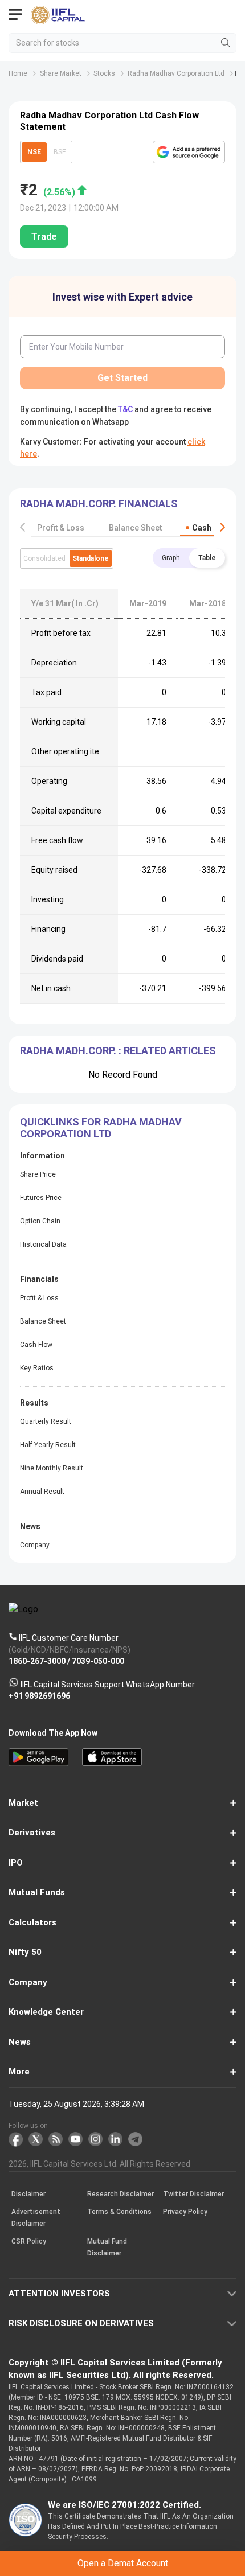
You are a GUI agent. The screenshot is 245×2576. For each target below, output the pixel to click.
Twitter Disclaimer (193, 2194)
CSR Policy (29, 2241)
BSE (60, 152)
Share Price (38, 1174)
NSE (34, 152)
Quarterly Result (46, 1421)
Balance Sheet (135, 528)
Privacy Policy (185, 2212)
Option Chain (40, 1221)
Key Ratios (37, 1368)
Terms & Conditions (119, 2212)
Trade (44, 237)
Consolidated (44, 558)
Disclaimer (28, 2194)
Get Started (122, 378)
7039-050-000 (98, 1661)
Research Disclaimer (121, 2194)
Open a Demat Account (123, 2563)
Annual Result (42, 1492)
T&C (125, 409)
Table (207, 558)
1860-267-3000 (37, 1661)
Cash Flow (211, 528)
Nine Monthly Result (52, 1468)
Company (35, 1545)
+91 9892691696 (39, 1696)
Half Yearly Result (48, 1445)
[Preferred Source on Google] (189, 152)
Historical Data (43, 1244)
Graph (171, 558)
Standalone (91, 558)
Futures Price (41, 1198)
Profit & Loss (61, 528)
